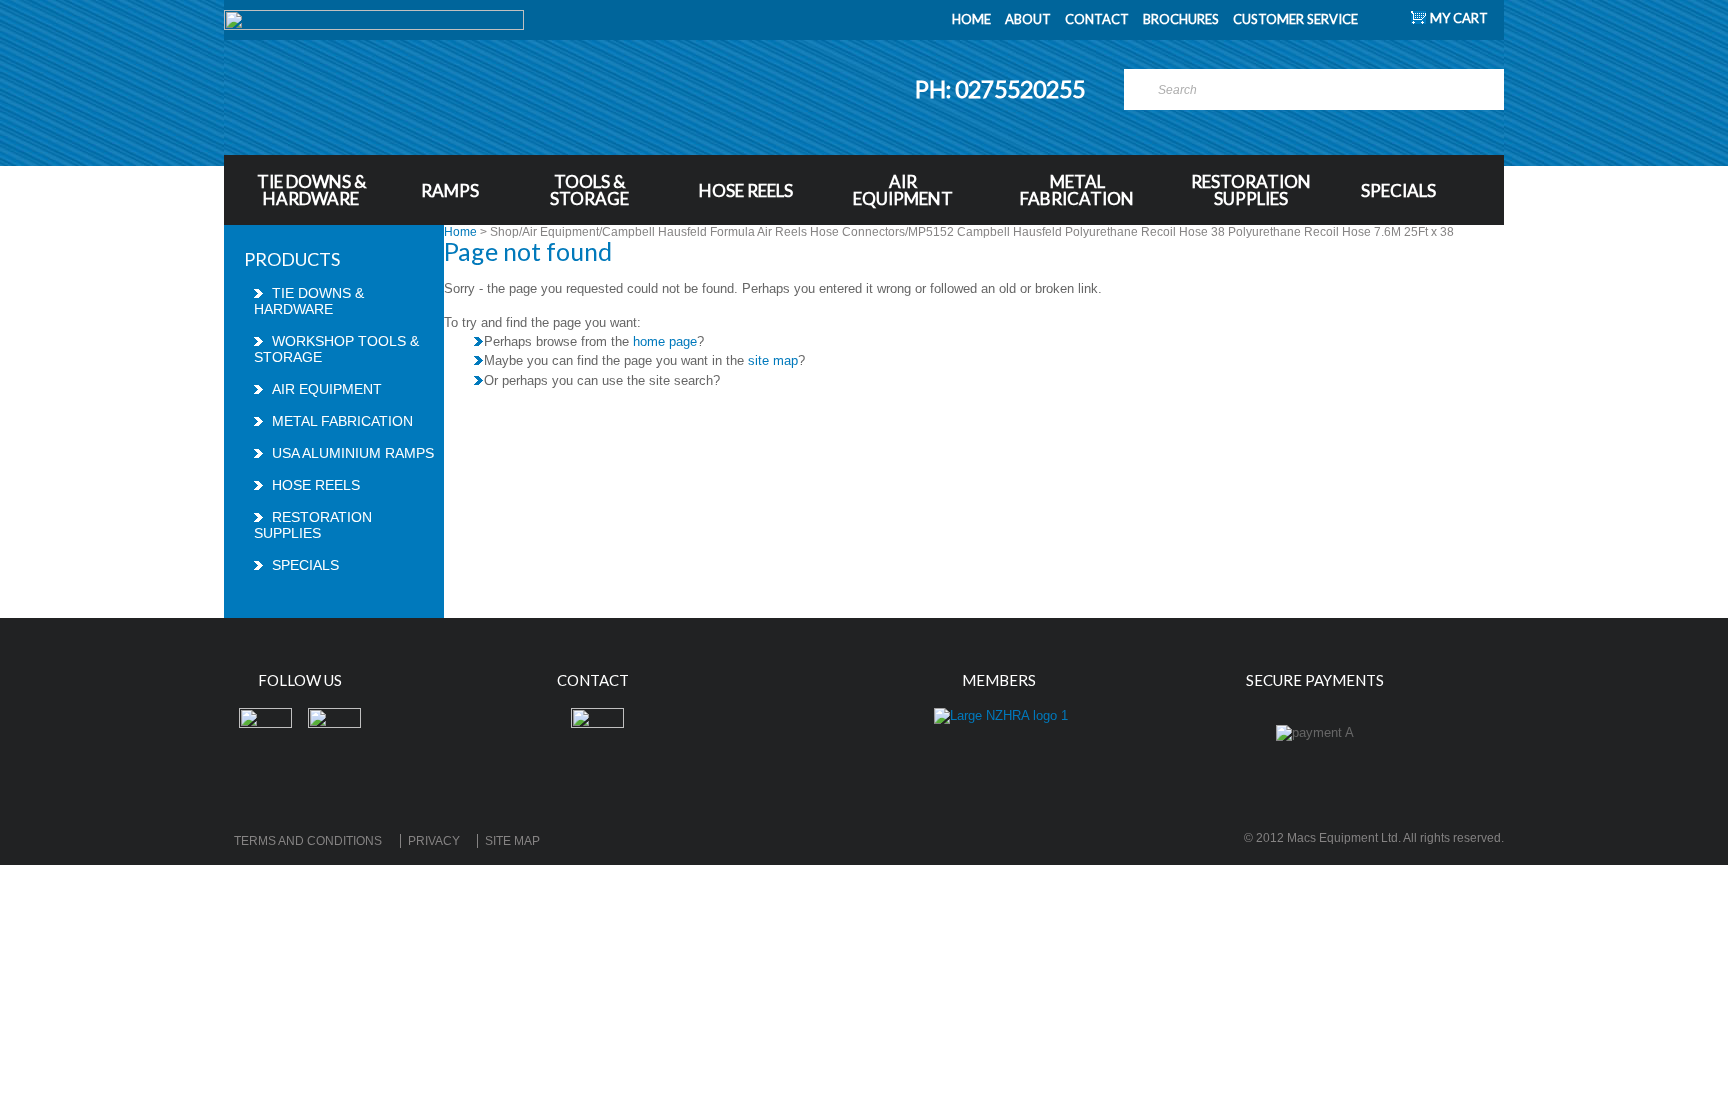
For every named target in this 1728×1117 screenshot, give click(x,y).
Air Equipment (903, 190)
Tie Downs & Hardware (311, 190)
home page (665, 341)
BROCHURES (1181, 19)
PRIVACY (434, 841)
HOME (971, 19)
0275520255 (1022, 89)
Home (460, 232)
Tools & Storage (589, 190)
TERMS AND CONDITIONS (308, 841)
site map (773, 360)
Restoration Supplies (1251, 190)
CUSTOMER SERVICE (1295, 19)
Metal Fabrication (1077, 190)
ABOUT (1028, 19)
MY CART (1459, 18)
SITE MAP (512, 841)
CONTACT (1097, 19)
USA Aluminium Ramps (353, 453)
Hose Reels (746, 190)
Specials (1398, 190)
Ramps (450, 190)
